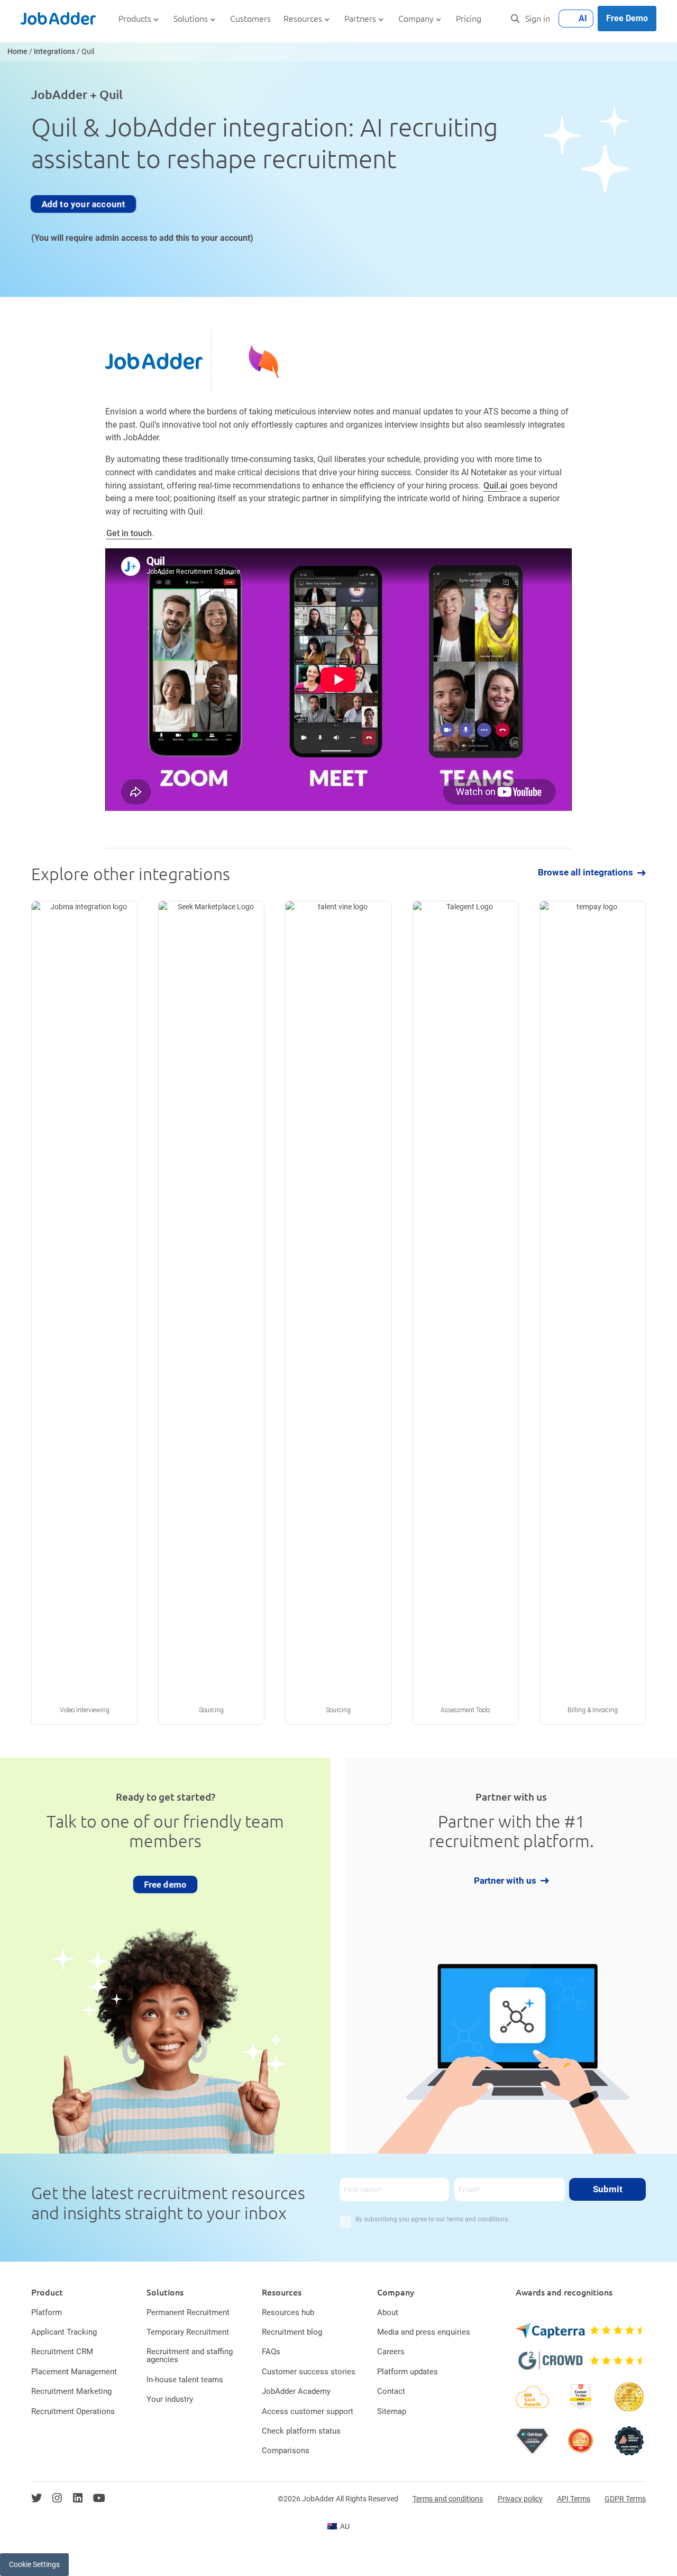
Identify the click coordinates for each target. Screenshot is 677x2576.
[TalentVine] (338, 1313)
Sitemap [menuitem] (392, 2411)
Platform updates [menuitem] (408, 2372)
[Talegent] (466, 1313)
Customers (250, 19)
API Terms (574, 2499)
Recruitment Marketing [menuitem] (71, 2391)
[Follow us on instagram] (57, 2498)
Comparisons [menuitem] (286, 2451)
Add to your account (83, 203)
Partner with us (505, 1881)
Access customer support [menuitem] (308, 2411)
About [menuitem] (388, 2312)
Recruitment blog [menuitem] (292, 2332)
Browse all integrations (585, 873)
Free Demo (627, 18)
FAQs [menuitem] (271, 2352)
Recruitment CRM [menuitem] (62, 2352)
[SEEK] (211, 1313)
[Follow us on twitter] (36, 2498)
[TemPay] (593, 1313)
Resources (303, 19)
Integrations (54, 52)
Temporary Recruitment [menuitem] (188, 2332)
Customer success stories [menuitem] (309, 2372)
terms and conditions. (478, 2219)
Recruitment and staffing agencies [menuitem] (190, 2356)
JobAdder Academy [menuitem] (296, 2391)
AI (583, 18)
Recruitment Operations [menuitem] (73, 2411)
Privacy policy (520, 2499)
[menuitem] (338, 2526)
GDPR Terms (625, 2499)
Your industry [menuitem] (170, 2399)
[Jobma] (84, 1313)
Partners (360, 19)
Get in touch (129, 533)
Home (17, 52)
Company (416, 19)
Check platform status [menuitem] (301, 2431)
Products (135, 19)
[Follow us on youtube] (99, 2498)
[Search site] (515, 19)
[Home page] (58, 19)
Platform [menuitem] (47, 2312)
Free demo (166, 1884)
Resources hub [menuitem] (288, 2312)
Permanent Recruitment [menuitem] (188, 2312)
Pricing (469, 19)
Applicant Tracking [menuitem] (64, 2332)
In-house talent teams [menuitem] (185, 2380)
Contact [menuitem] (391, 2391)
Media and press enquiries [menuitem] (424, 2332)
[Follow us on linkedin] (78, 2498)
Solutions (191, 19)
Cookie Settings (34, 2564)
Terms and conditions (448, 2499)
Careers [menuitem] (391, 2352)
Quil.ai (495, 486)
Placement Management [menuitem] (74, 2372)
